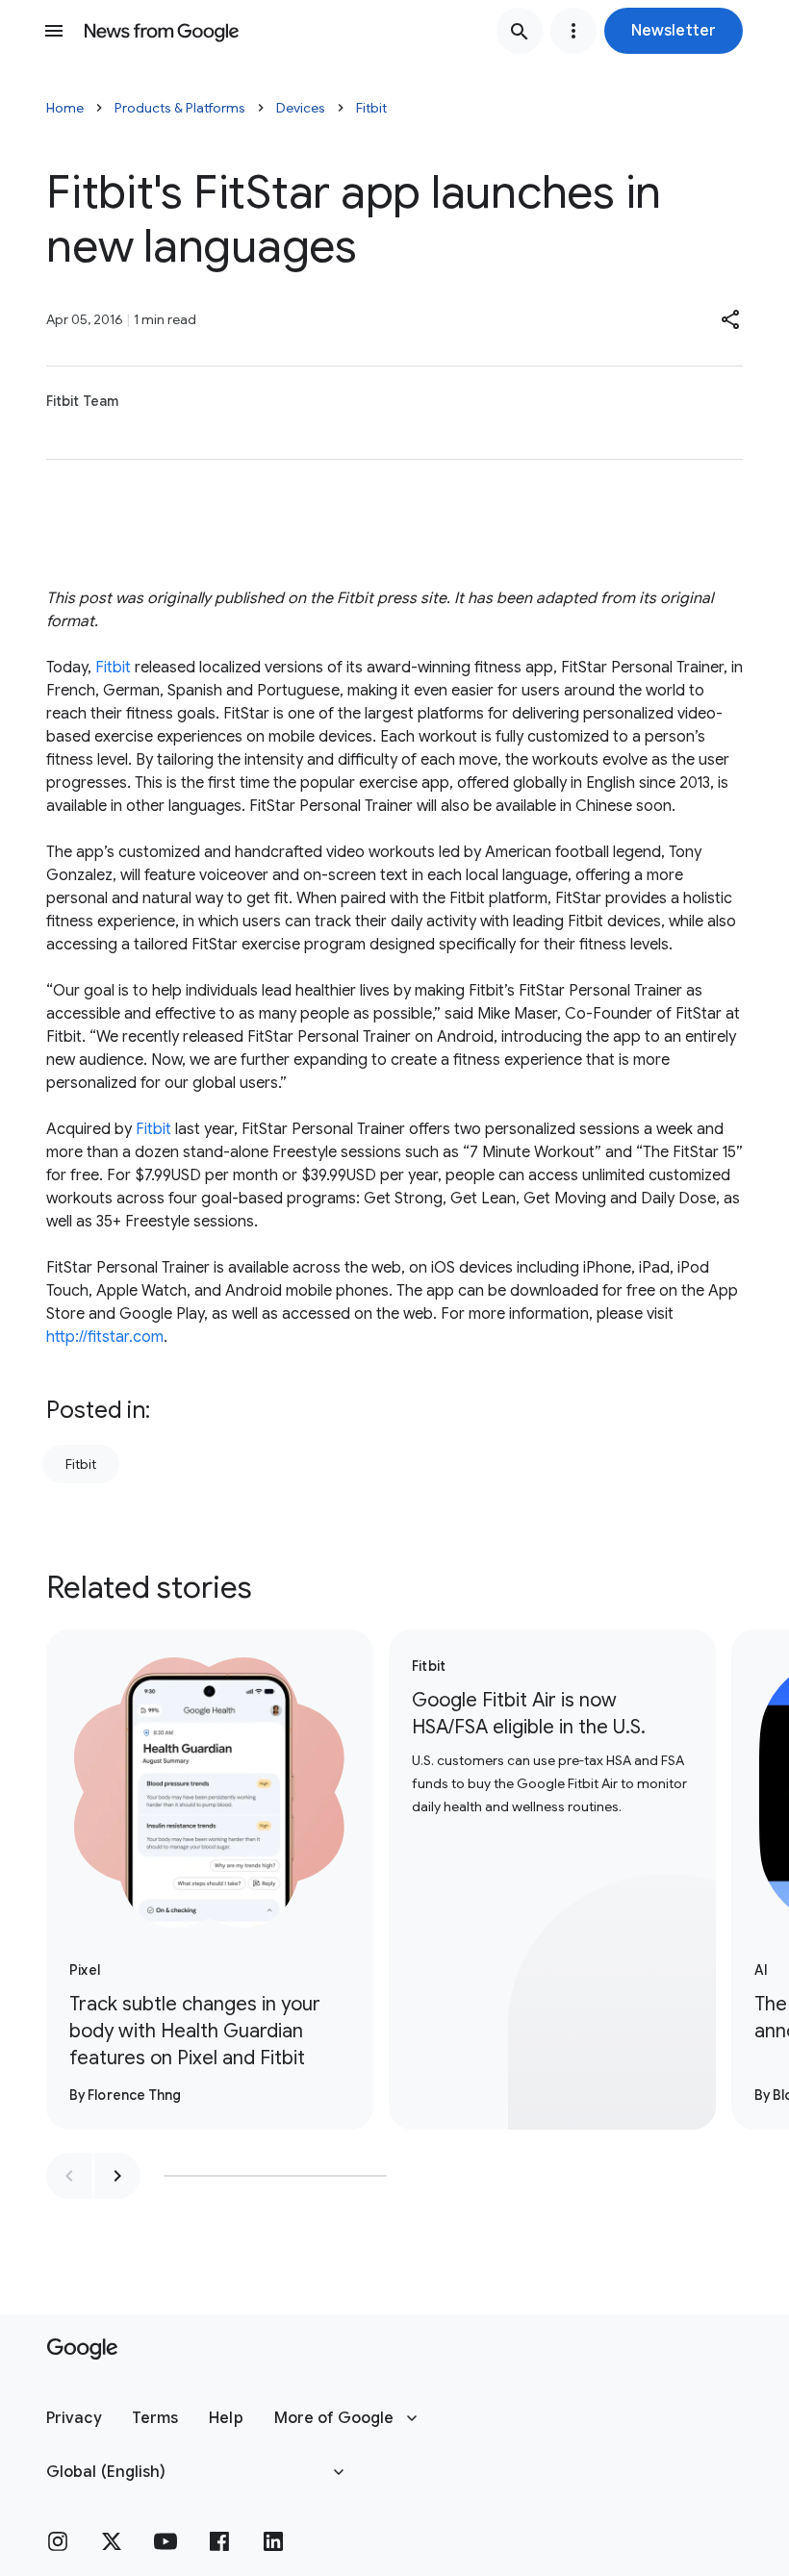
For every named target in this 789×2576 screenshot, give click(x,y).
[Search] (520, 31)
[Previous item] (69, 2176)
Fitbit (371, 108)
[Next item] (117, 2176)
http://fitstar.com (105, 1337)
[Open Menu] (54, 31)
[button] (674, 31)
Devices (301, 108)
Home (65, 108)
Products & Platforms (180, 108)
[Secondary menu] (573, 31)
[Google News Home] (162, 31)
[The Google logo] (82, 2349)
